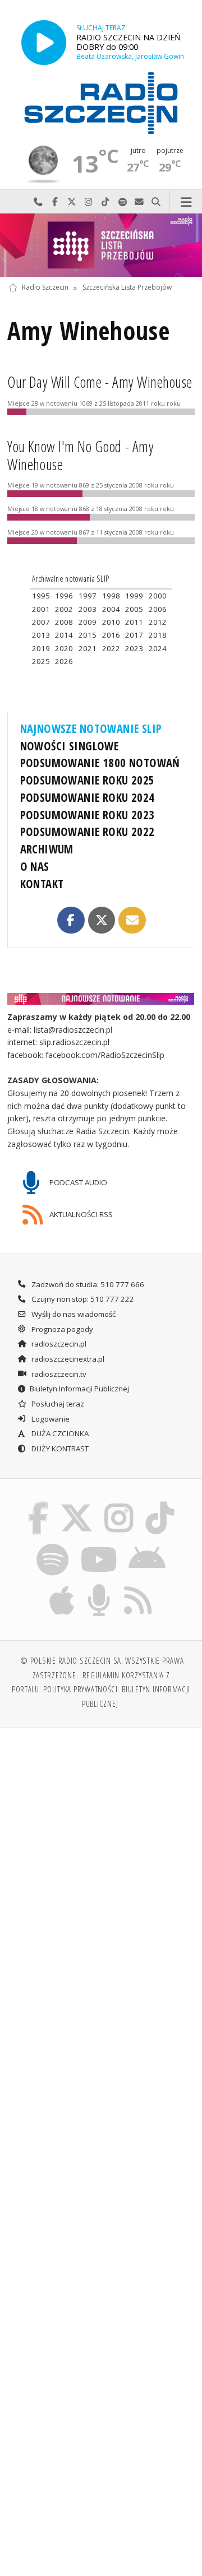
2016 (111, 635)
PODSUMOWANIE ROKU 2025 (88, 780)
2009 (88, 622)
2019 (41, 648)
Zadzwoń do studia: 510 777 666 (87, 1284)
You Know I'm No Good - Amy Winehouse (81, 456)
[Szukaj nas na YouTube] (98, 1545)
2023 (134, 648)
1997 (88, 596)
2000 (158, 596)
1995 (41, 596)
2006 (158, 609)
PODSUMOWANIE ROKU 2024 (88, 797)
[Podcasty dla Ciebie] (99, 1586)
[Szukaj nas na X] (76, 1503)
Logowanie (50, 1419)
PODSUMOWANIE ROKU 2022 (88, 832)
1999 (134, 596)
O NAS (35, 866)
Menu (186, 202)
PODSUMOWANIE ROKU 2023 (88, 815)
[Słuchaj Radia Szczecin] (44, 42)
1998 (111, 596)
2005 (134, 609)
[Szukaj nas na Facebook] (38, 1503)
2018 (158, 635)
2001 (41, 609)
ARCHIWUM (47, 849)
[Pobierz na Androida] (147, 1545)
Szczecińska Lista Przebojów (127, 288)
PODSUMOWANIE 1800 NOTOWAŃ (100, 763)
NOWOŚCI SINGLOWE (70, 746)
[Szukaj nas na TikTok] (160, 1503)
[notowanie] (101, 999)
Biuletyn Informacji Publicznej (79, 1389)
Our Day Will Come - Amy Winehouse (100, 382)
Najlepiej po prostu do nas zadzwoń (38, 202)
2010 (111, 622)
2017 (134, 635)
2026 (64, 661)
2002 (64, 609)
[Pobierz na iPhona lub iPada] (62, 1586)
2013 (41, 635)
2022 (111, 648)
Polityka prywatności (81, 1689)
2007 (41, 622)
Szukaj (156, 202)
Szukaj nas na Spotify (122, 202)
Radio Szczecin (45, 288)
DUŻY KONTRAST (59, 1449)
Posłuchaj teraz (57, 1404)
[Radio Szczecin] (101, 103)
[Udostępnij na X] (102, 920)
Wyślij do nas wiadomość (139, 202)
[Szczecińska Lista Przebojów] (101, 245)
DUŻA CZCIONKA (59, 1433)
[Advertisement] (101, 1844)
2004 (111, 609)
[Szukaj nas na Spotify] (53, 1545)
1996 (64, 596)
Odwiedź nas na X (72, 202)
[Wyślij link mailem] (132, 920)
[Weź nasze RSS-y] (138, 1586)
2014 (64, 635)
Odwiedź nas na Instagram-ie (89, 202)
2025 (41, 661)
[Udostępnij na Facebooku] (71, 920)
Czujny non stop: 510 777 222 (82, 1299)
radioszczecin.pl (58, 1344)
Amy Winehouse (88, 331)
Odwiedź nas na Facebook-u (55, 202)
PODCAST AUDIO (77, 1182)
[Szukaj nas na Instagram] (119, 1503)
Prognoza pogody (61, 1329)
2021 (88, 648)
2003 (88, 609)
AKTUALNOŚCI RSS (80, 1214)
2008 (64, 622)
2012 (158, 622)
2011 (134, 622)
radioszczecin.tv (58, 1374)
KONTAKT (42, 884)
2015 (88, 635)
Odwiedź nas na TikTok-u (105, 202)
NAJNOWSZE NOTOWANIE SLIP (91, 728)
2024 (158, 648)
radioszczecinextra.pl (67, 1359)
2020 (64, 648)
